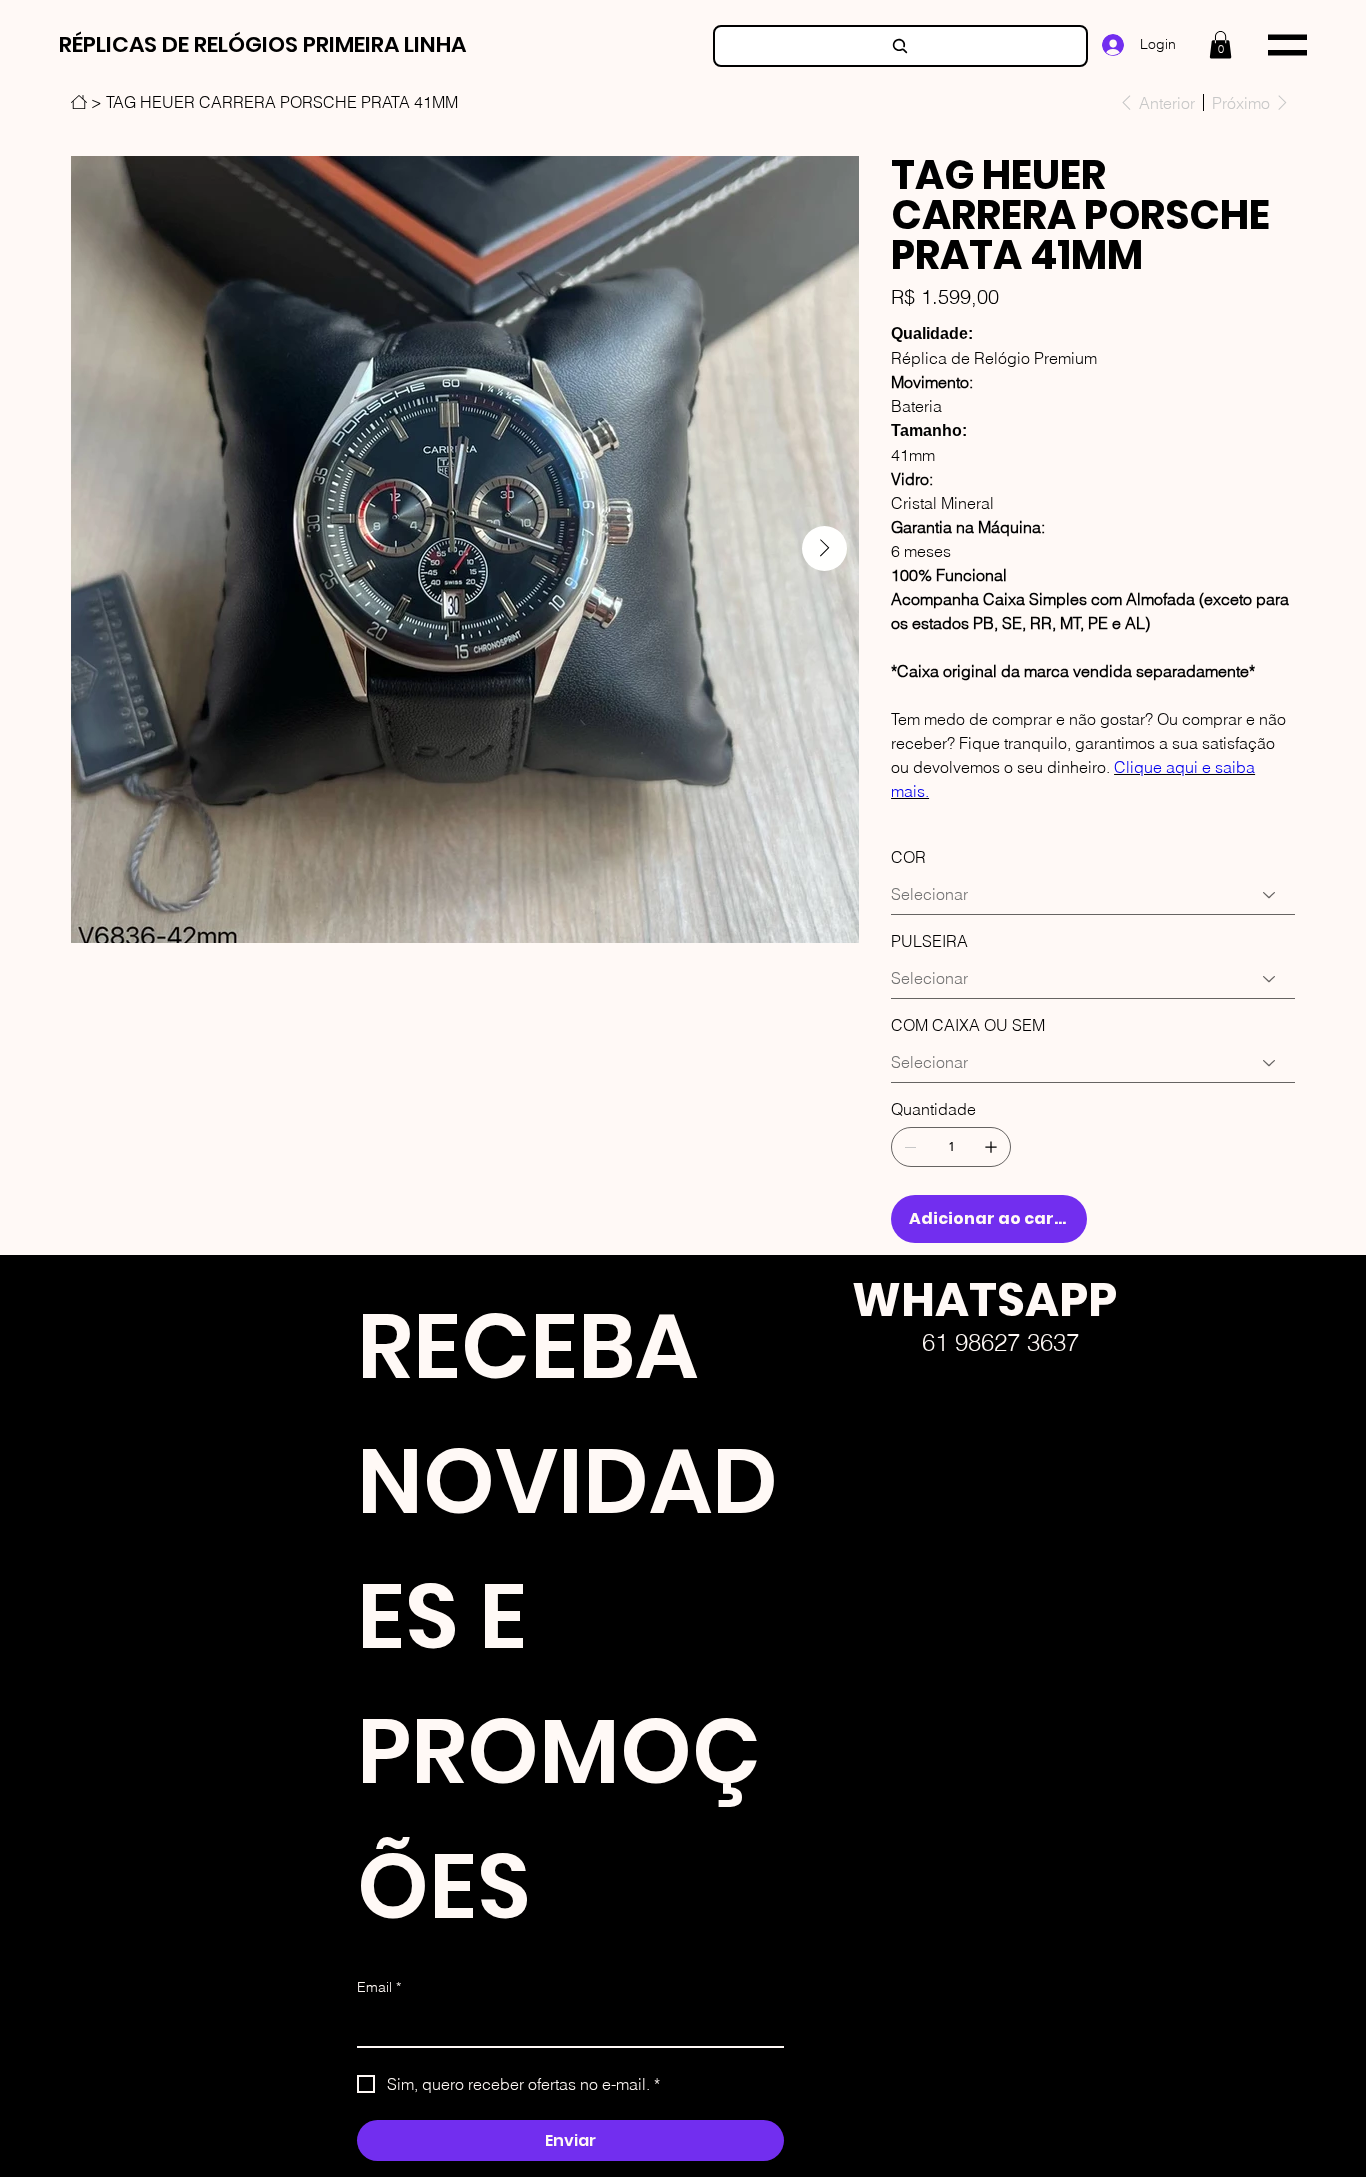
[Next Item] (824, 548)
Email (379, 1987)
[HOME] (79, 102)
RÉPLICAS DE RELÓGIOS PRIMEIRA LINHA (262, 44)
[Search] (900, 46)
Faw (836, 1514)
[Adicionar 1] (991, 1147)
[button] (1220, 44)
